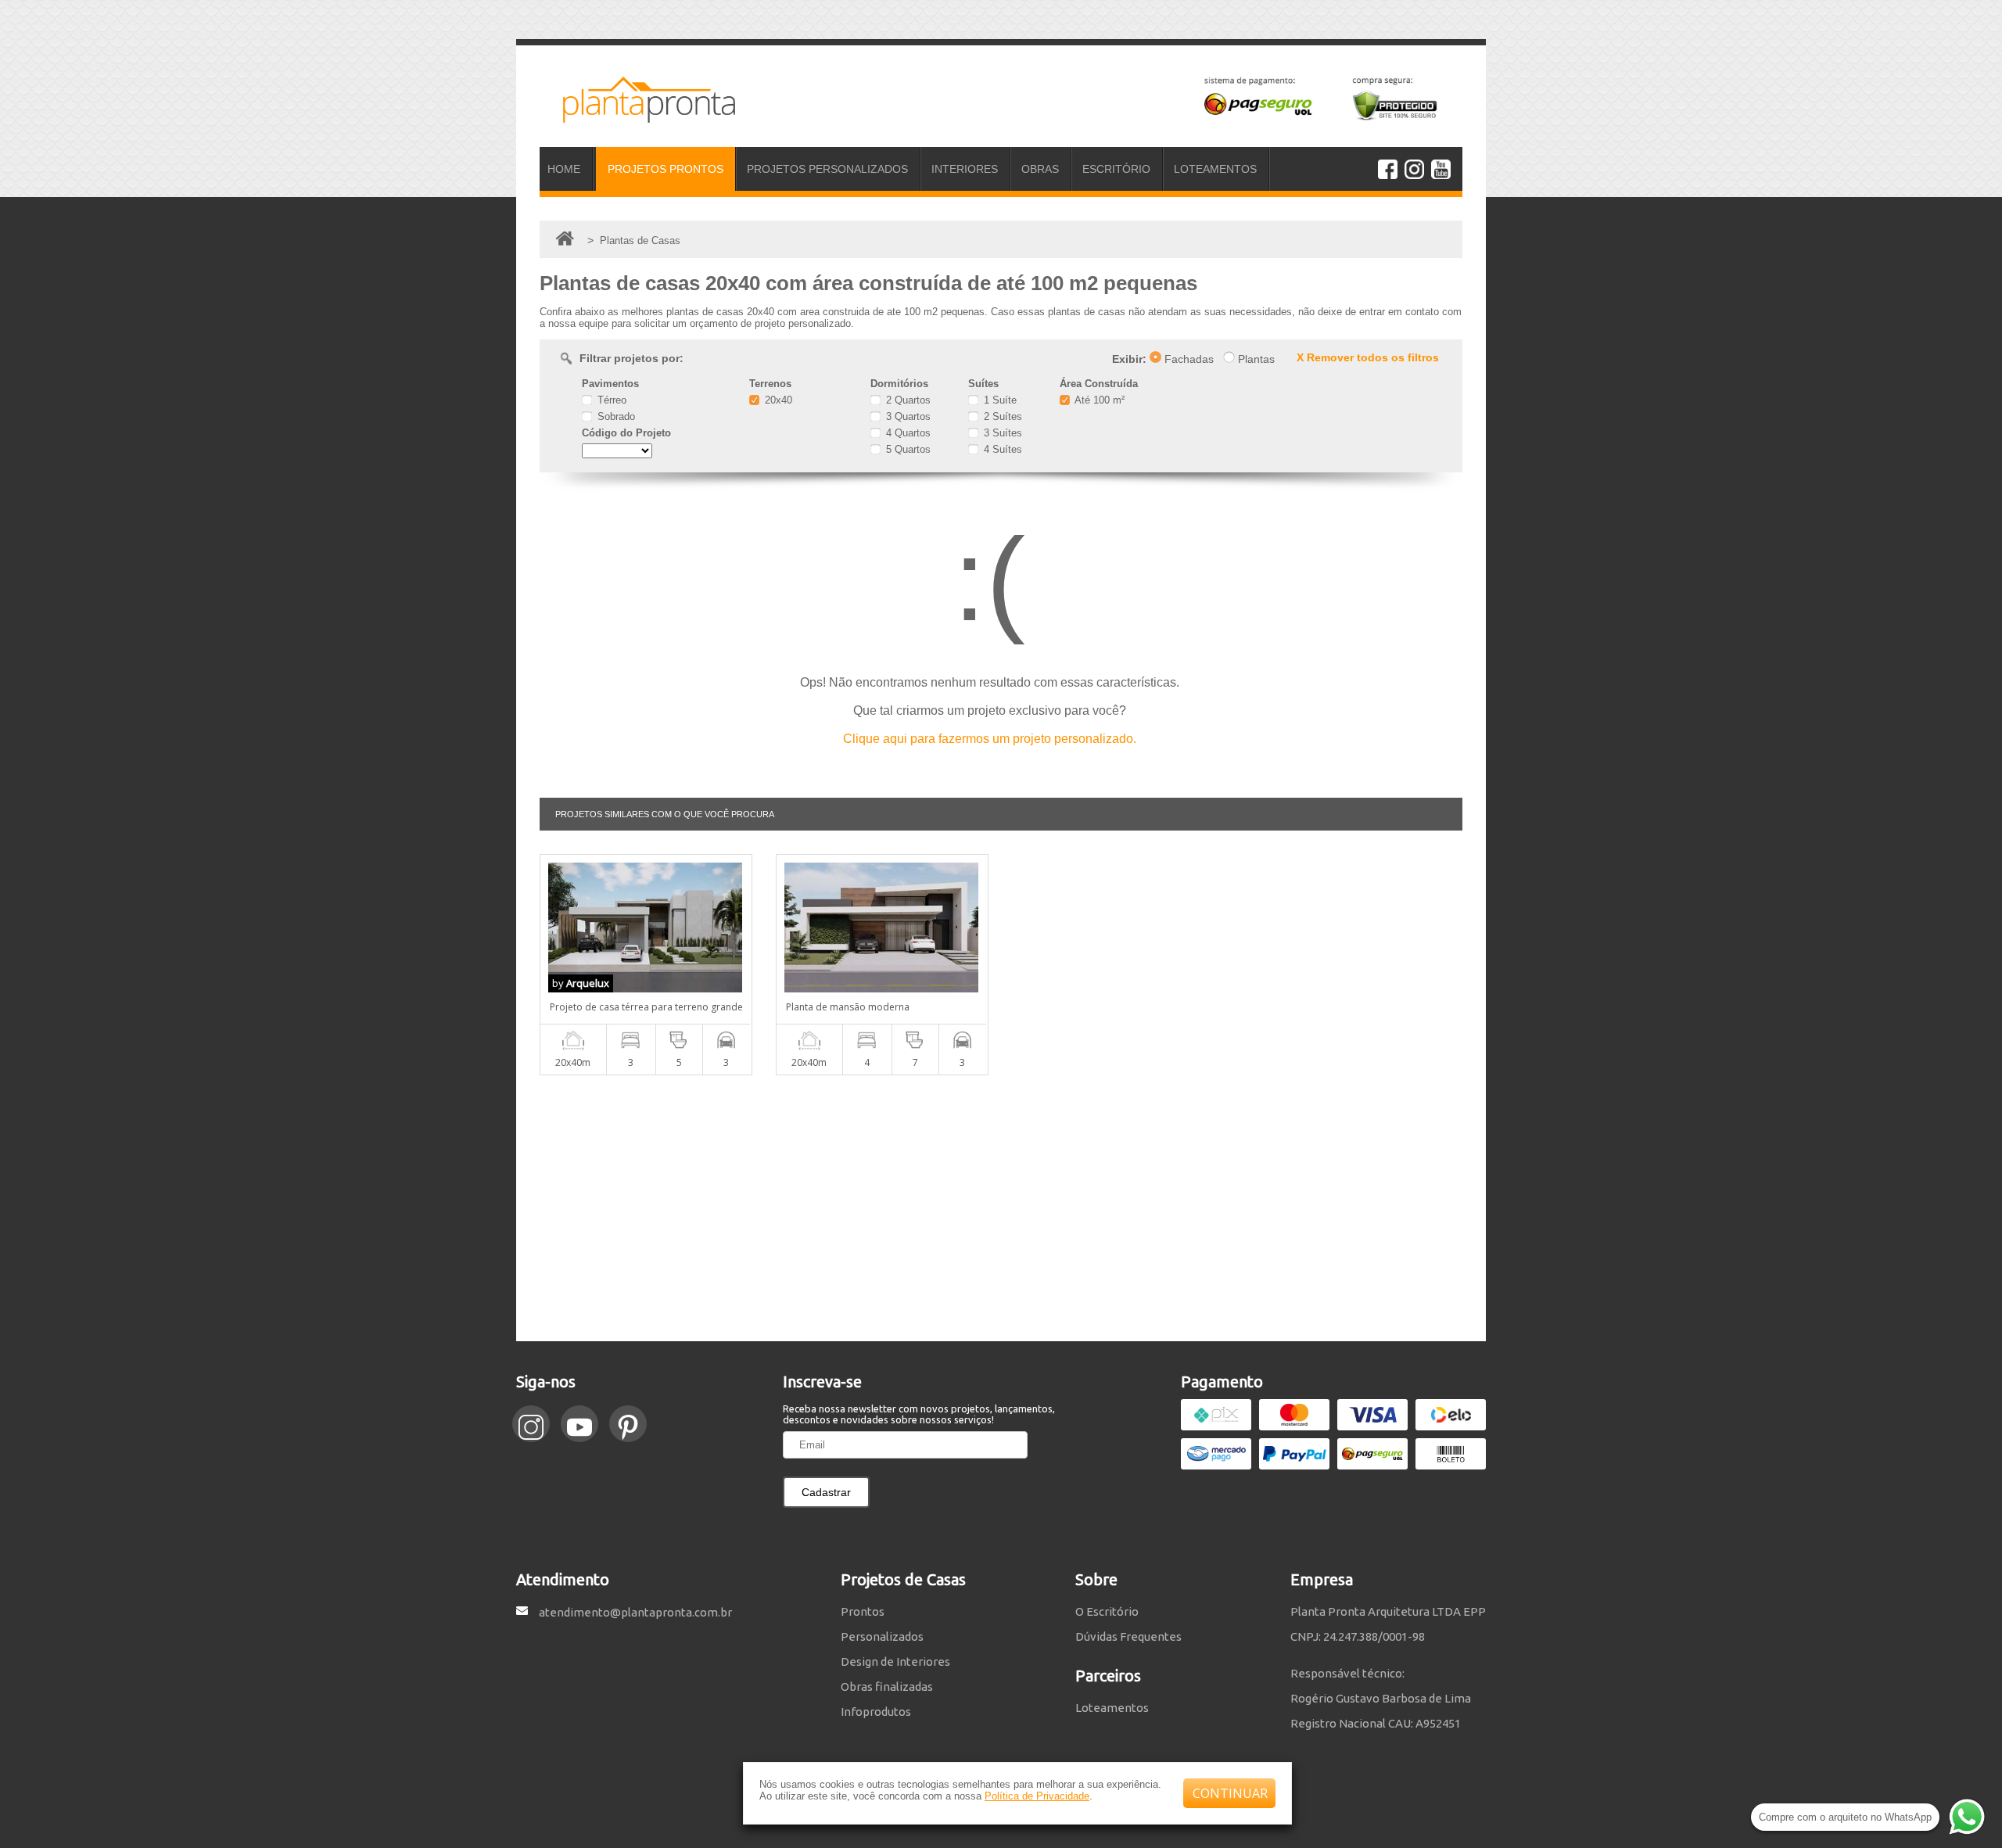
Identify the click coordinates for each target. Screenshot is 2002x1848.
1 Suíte (999, 400)
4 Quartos (907, 433)
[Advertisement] (1001, 1208)
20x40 (777, 400)
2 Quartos (907, 400)
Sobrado (615, 416)
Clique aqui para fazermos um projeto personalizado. (990, 739)
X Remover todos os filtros (1368, 357)
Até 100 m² (1098, 400)
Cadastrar (826, 1492)
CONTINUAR (1230, 1793)
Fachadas (1188, 359)
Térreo (610, 400)
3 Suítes (1001, 433)
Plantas (1255, 359)
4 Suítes (1001, 449)
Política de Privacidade (1037, 1796)
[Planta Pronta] (637, 116)
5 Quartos (907, 449)
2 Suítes (1001, 416)
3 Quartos (907, 416)
